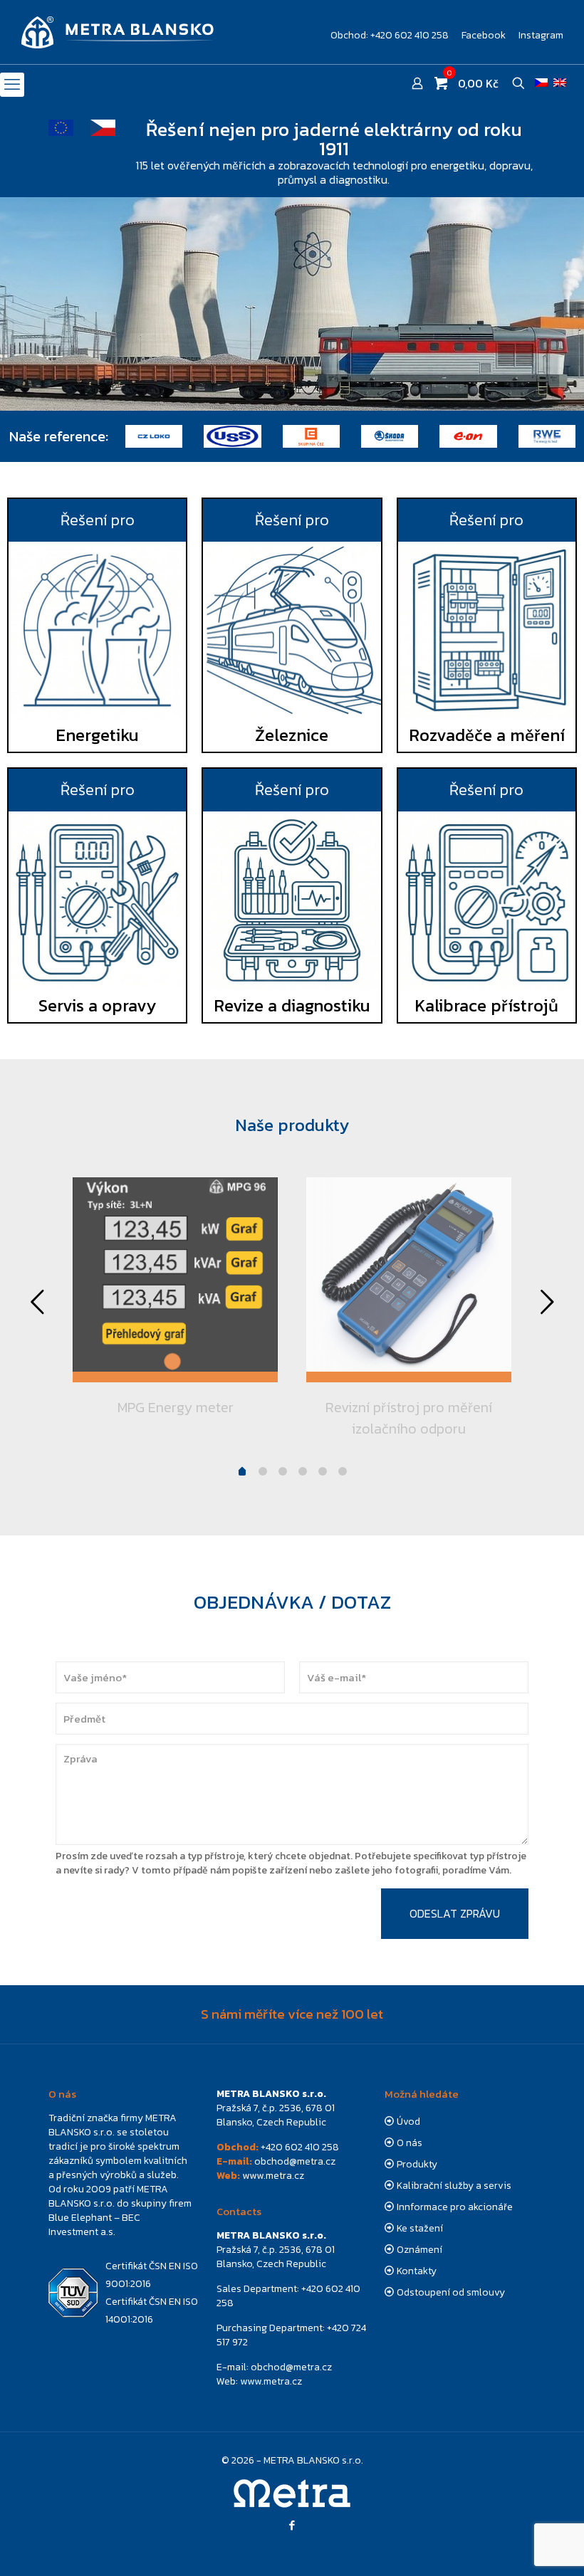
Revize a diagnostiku (292, 1005)
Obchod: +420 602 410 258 (390, 36)
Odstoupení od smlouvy (451, 2292)
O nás (410, 2143)
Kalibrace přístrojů (486, 1005)
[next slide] (547, 1302)
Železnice (292, 735)
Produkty (417, 2164)
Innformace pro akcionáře (455, 2207)
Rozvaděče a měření (487, 735)
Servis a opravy (97, 1005)
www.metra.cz (273, 2176)
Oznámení (419, 2250)
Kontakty (417, 2271)
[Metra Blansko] (118, 32)
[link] (97, 630)
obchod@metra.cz (295, 2161)
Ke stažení (420, 2228)
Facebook (484, 36)
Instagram (541, 36)
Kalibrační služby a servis (454, 2186)
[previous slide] (37, 1302)
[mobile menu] (12, 85)
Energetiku (97, 735)
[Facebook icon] (292, 2525)
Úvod (408, 2122)
